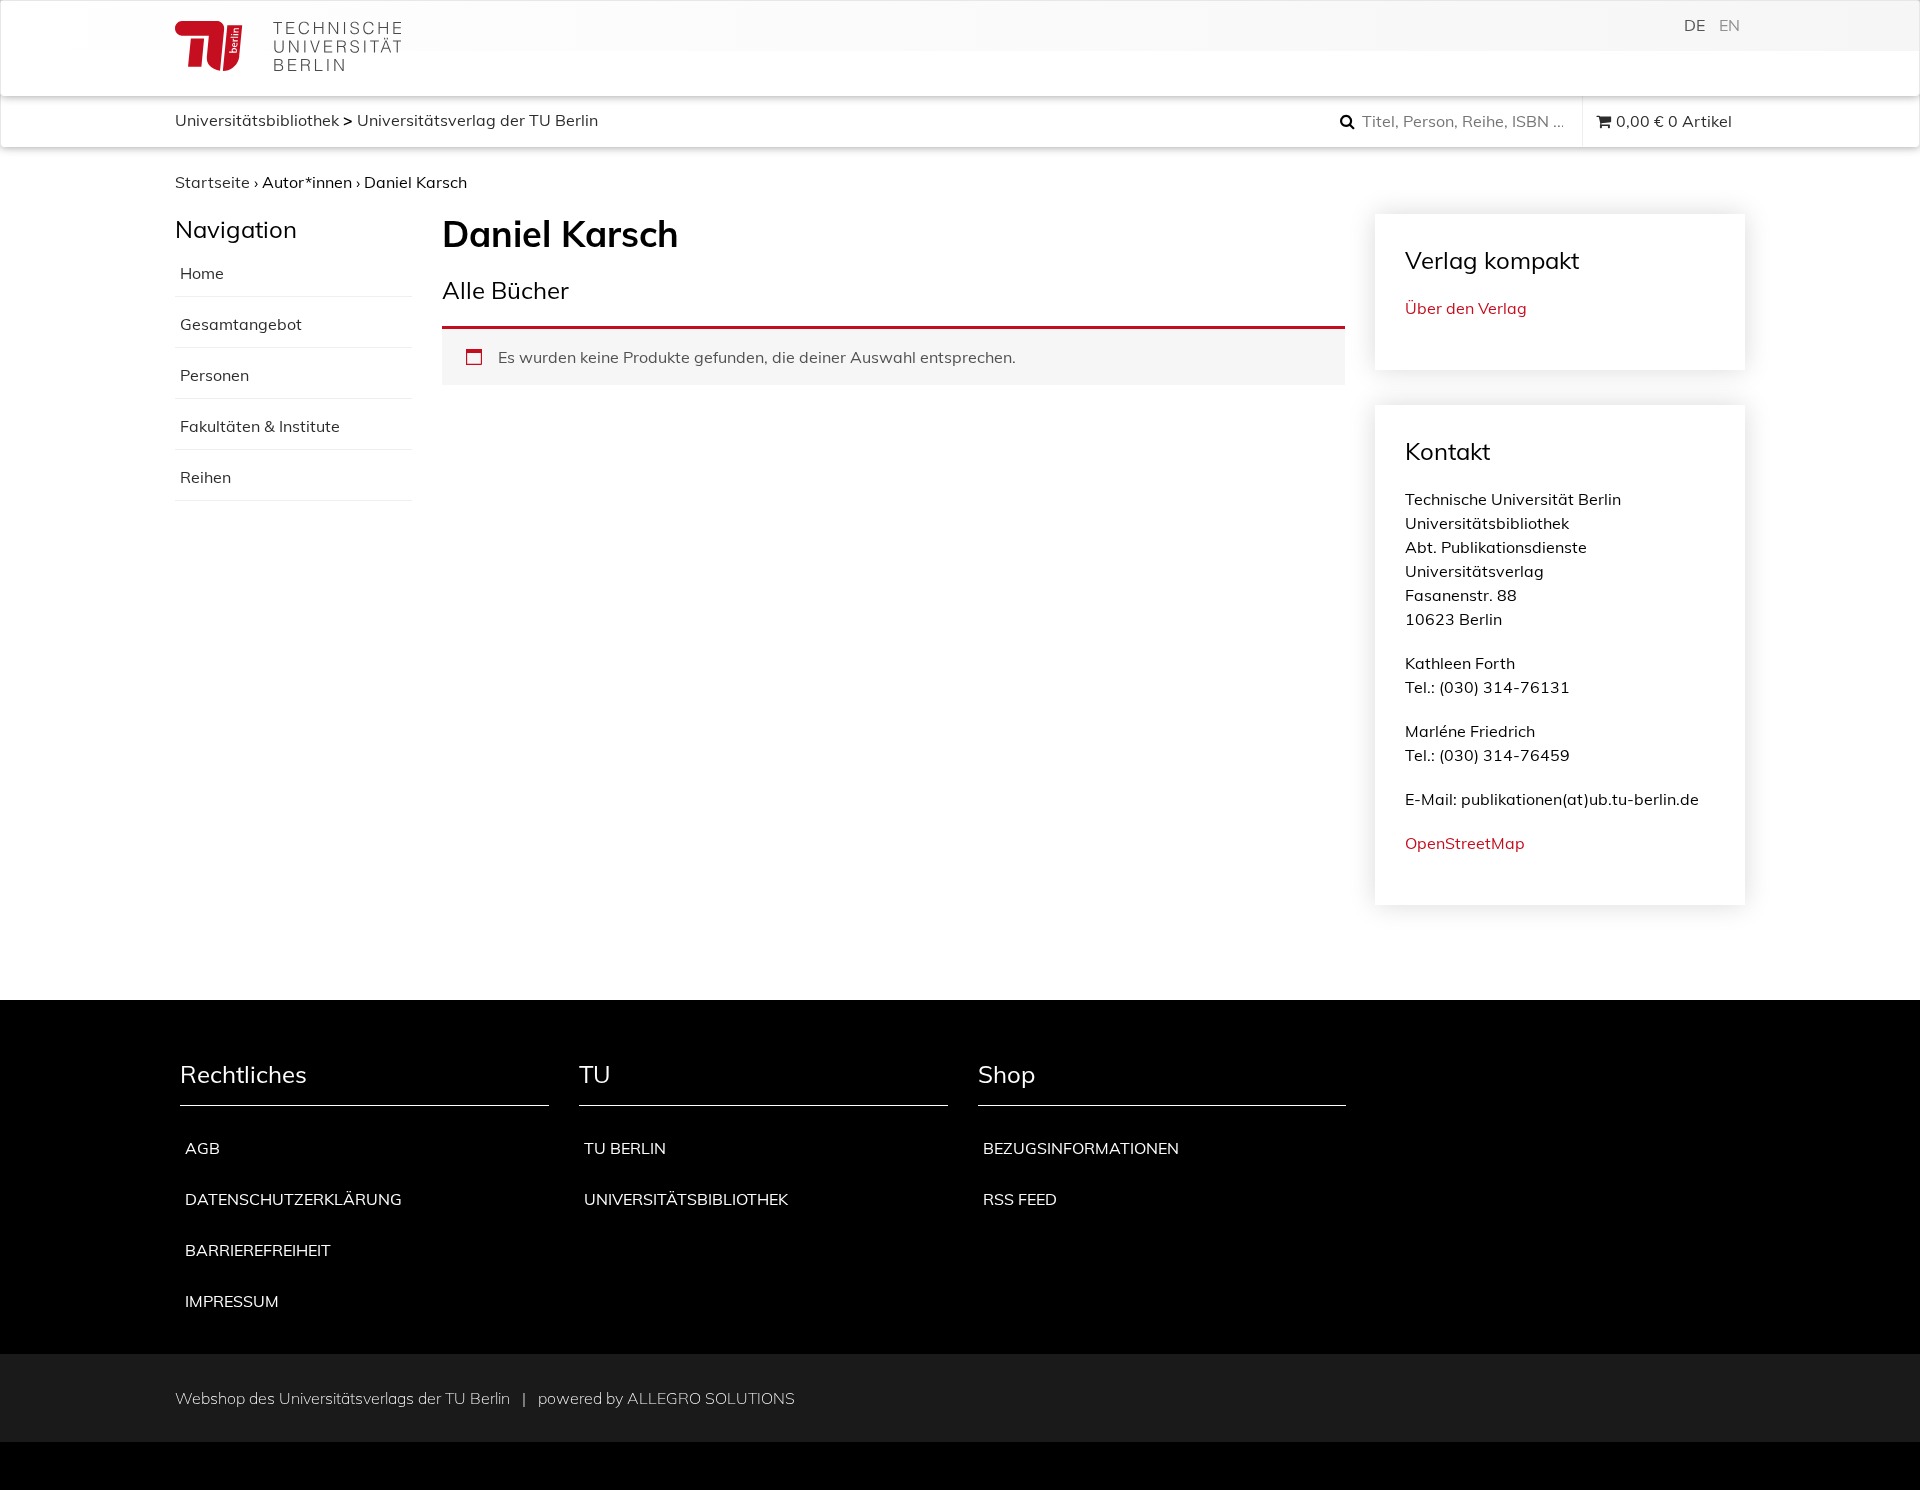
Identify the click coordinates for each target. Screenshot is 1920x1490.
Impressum (232, 1301)
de (1694, 25)
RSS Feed (1020, 1199)
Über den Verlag (1466, 308)
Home (202, 273)
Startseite (212, 182)
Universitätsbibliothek (257, 120)
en (1729, 25)
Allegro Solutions (711, 1398)
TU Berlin (625, 1148)
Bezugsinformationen (1081, 1148)
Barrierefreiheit (258, 1250)
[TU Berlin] (288, 48)
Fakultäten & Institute (260, 426)
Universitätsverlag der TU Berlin (477, 120)
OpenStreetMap (1465, 843)
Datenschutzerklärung (293, 1199)
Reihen (205, 477)
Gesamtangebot (241, 324)
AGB (202, 1148)
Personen (214, 375)
